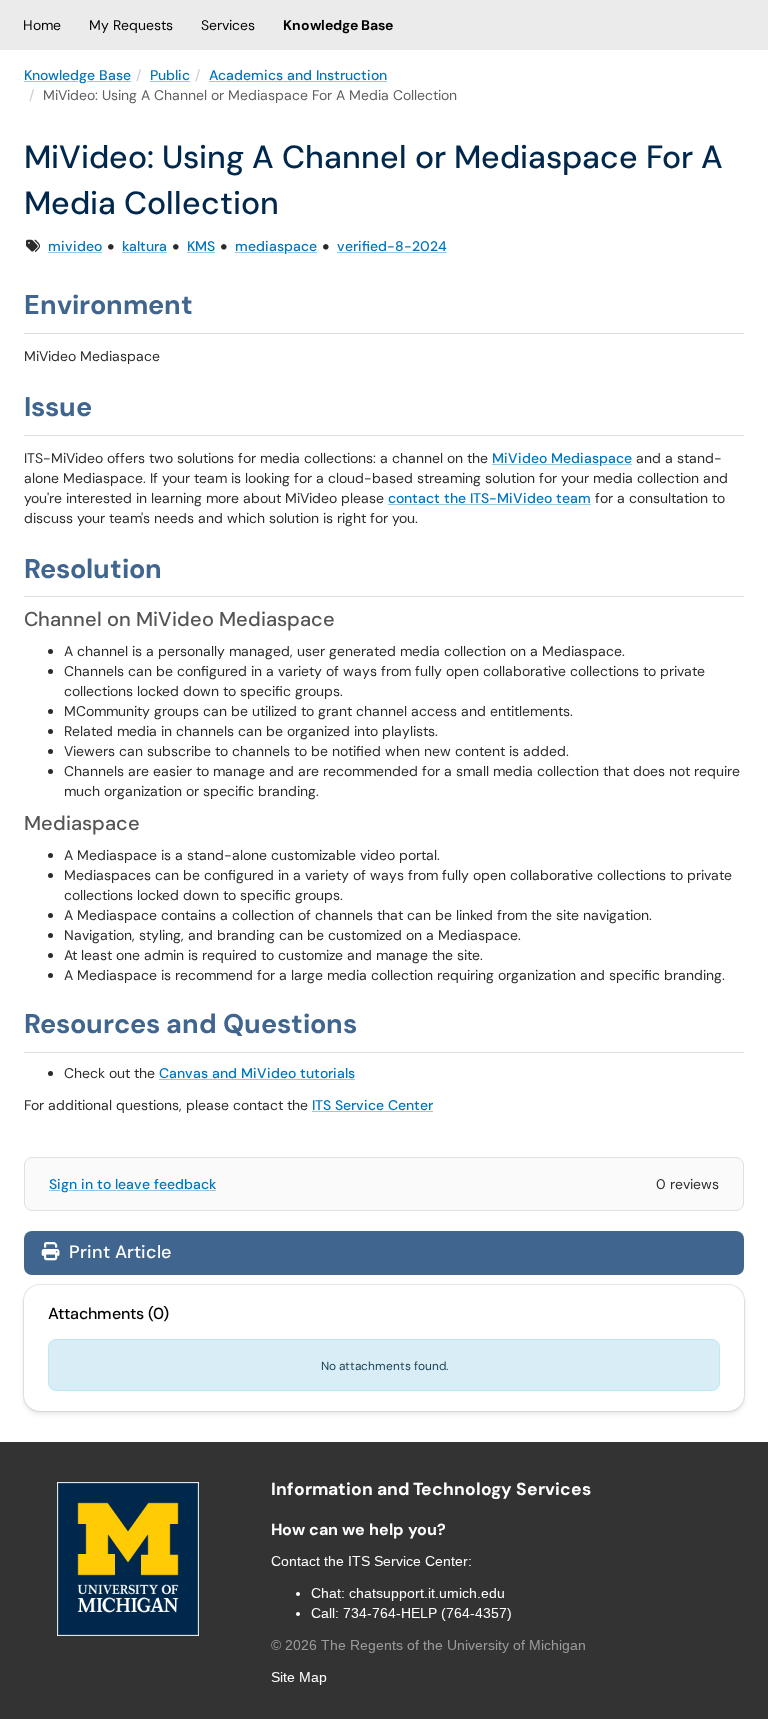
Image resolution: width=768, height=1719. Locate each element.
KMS (201, 246)
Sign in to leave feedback (132, 1184)
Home (42, 25)
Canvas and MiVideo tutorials (257, 1073)
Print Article (117, 1252)
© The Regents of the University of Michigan (428, 1645)
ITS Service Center (372, 1105)
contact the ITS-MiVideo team (489, 498)
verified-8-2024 (392, 246)
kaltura (144, 246)
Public (170, 75)
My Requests (131, 25)
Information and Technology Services (431, 1489)
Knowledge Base (338, 25)
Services (228, 25)
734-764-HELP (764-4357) (427, 1613)
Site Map (299, 1677)
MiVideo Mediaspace (562, 458)
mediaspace (276, 246)
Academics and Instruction (298, 75)
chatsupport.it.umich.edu (427, 1593)
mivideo (75, 246)
